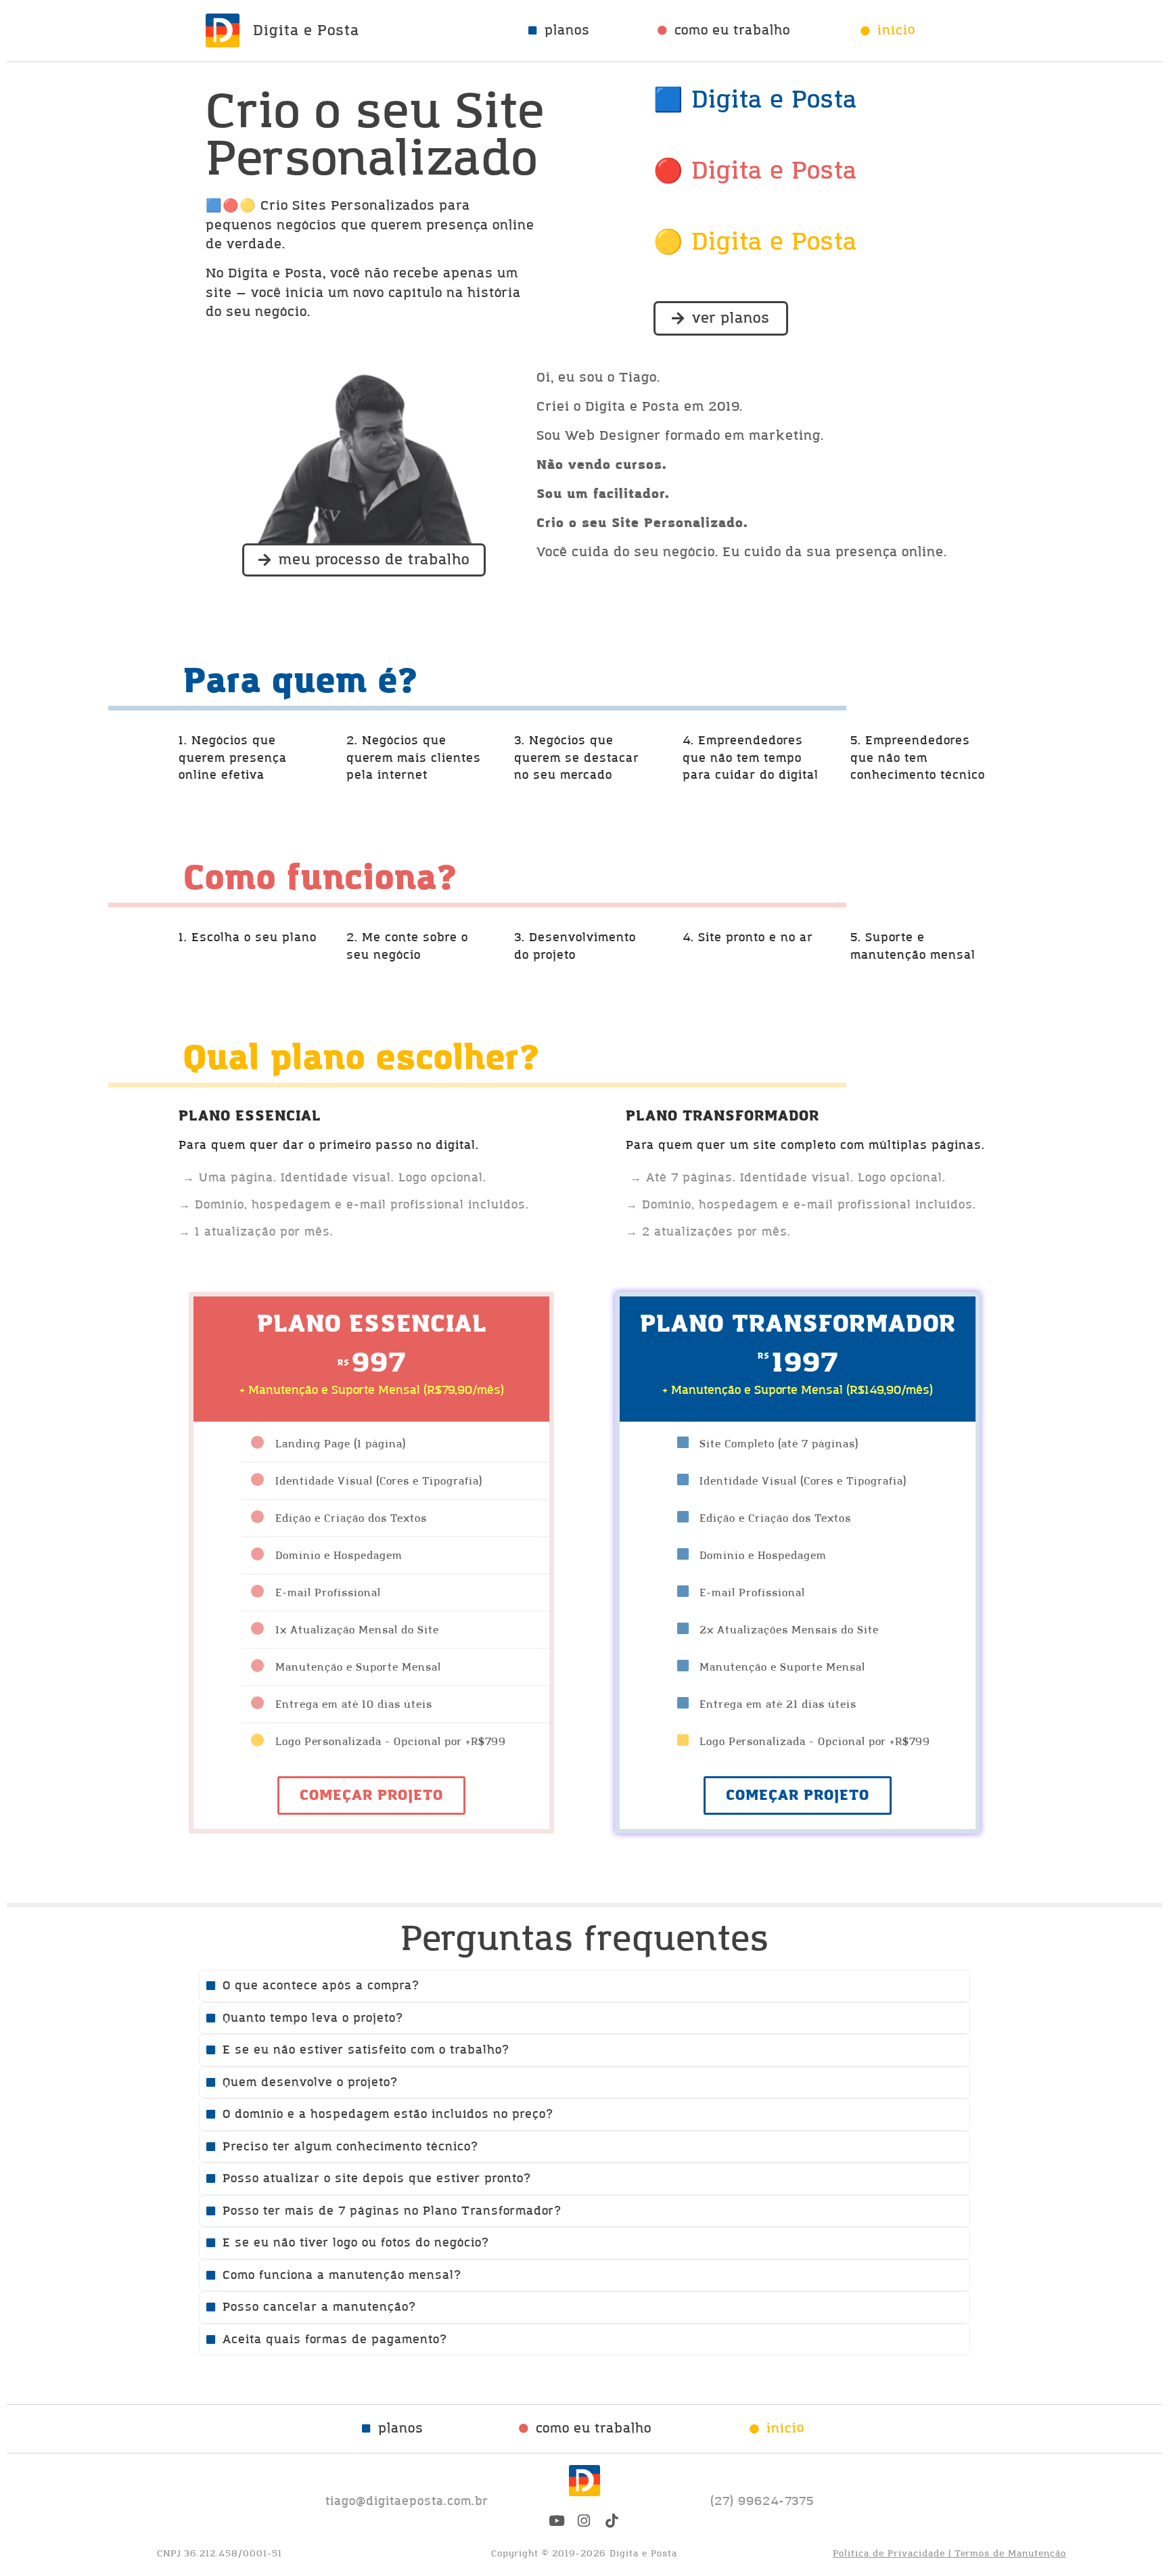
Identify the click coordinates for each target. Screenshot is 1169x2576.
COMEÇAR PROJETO (371, 1795)
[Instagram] (584, 2521)
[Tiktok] (612, 2521)
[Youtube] (557, 2521)
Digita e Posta (306, 31)
